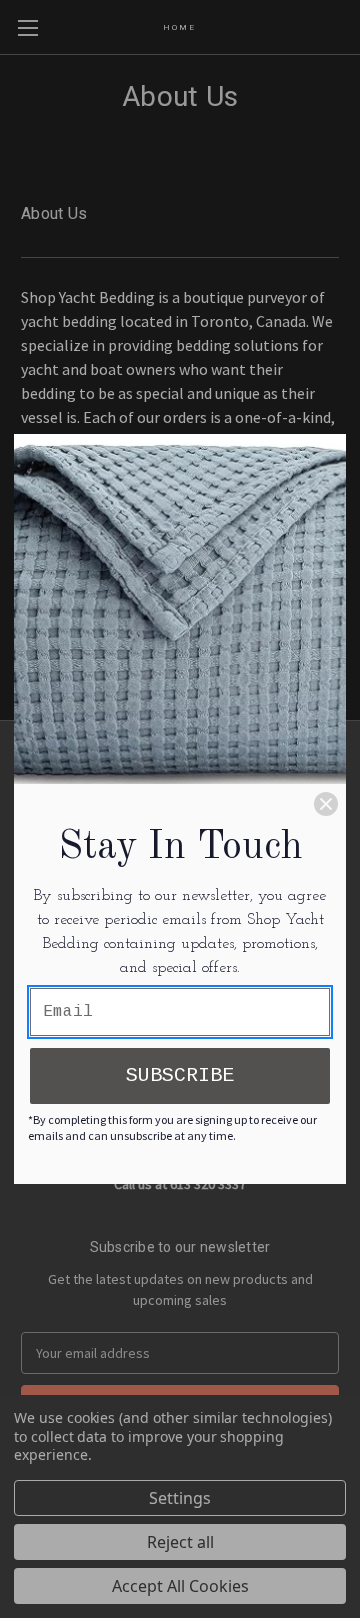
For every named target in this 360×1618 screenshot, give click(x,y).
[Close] (326, 804)
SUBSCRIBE (180, 1075)
